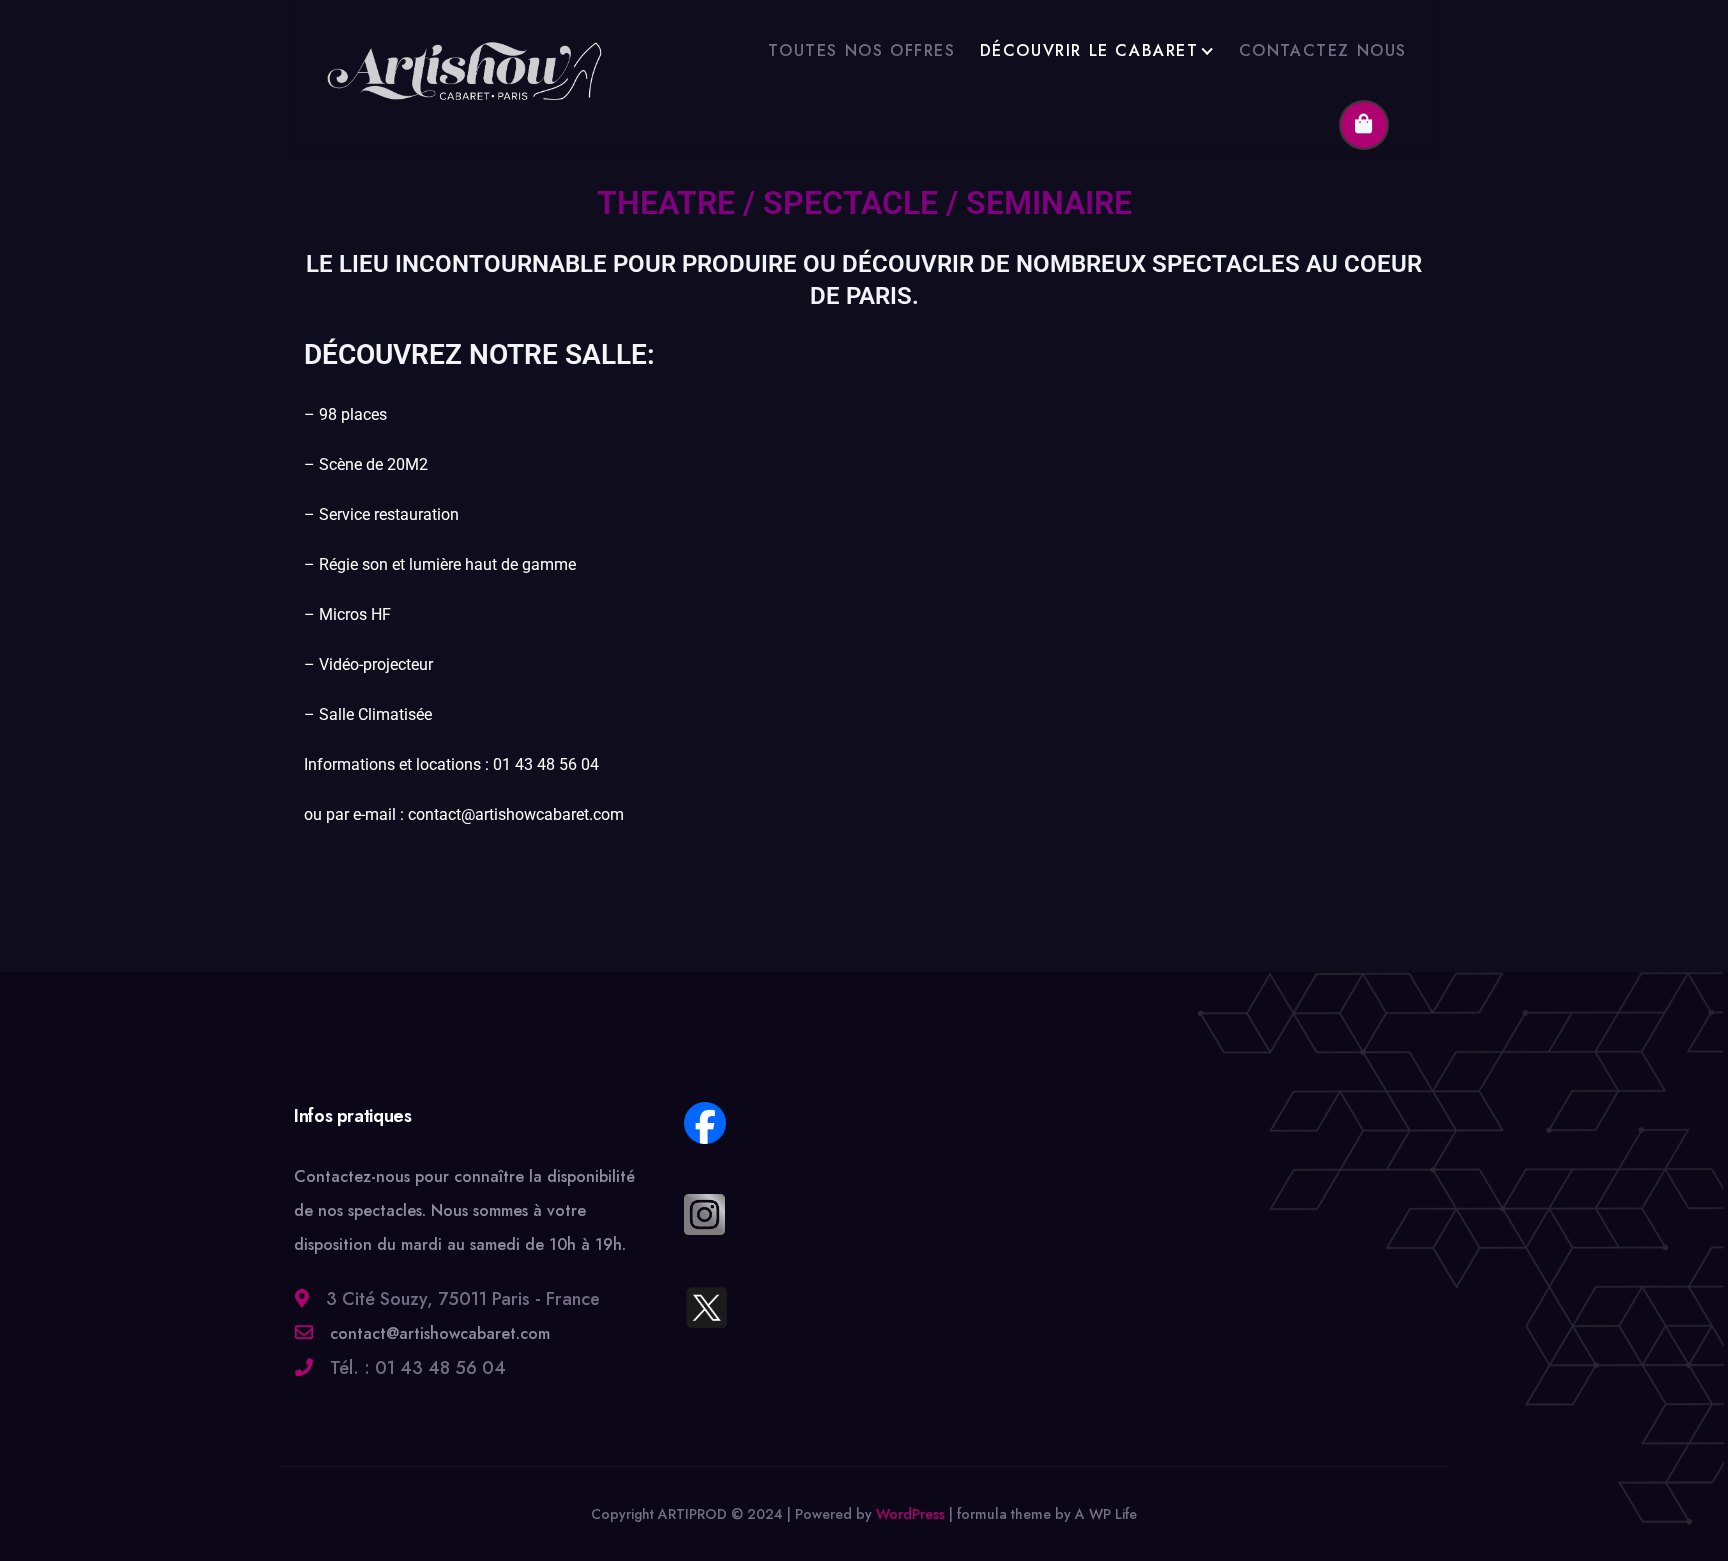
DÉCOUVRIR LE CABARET (1089, 50)
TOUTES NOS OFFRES (861, 50)
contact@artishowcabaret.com (437, 1333)
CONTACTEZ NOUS (1323, 50)
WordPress (910, 1514)
